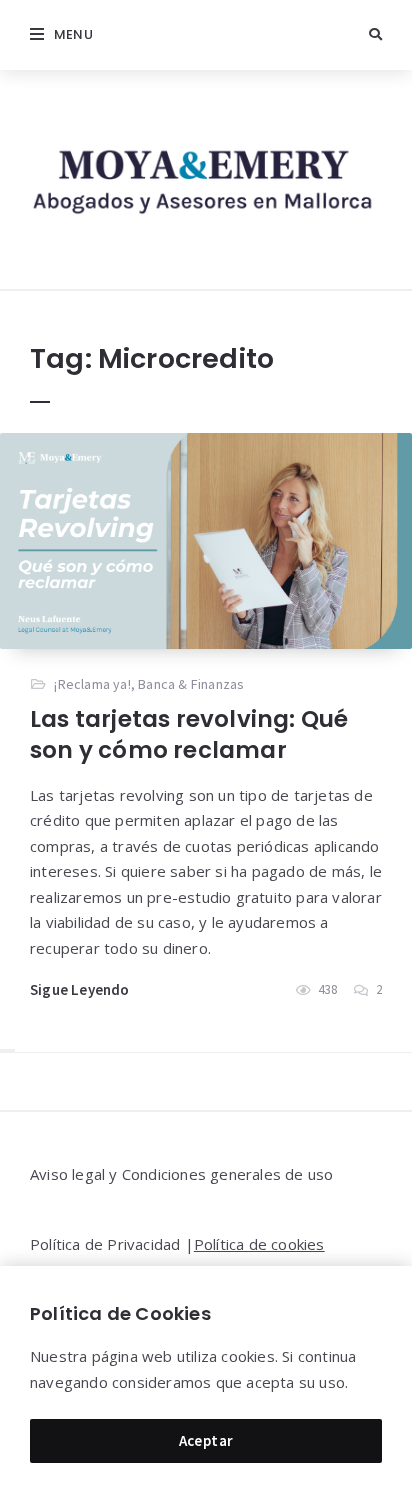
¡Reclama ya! (92, 684)
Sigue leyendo (80, 989)
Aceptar (206, 1440)
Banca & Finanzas (191, 684)
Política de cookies (259, 1244)
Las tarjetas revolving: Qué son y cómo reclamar (189, 734)
